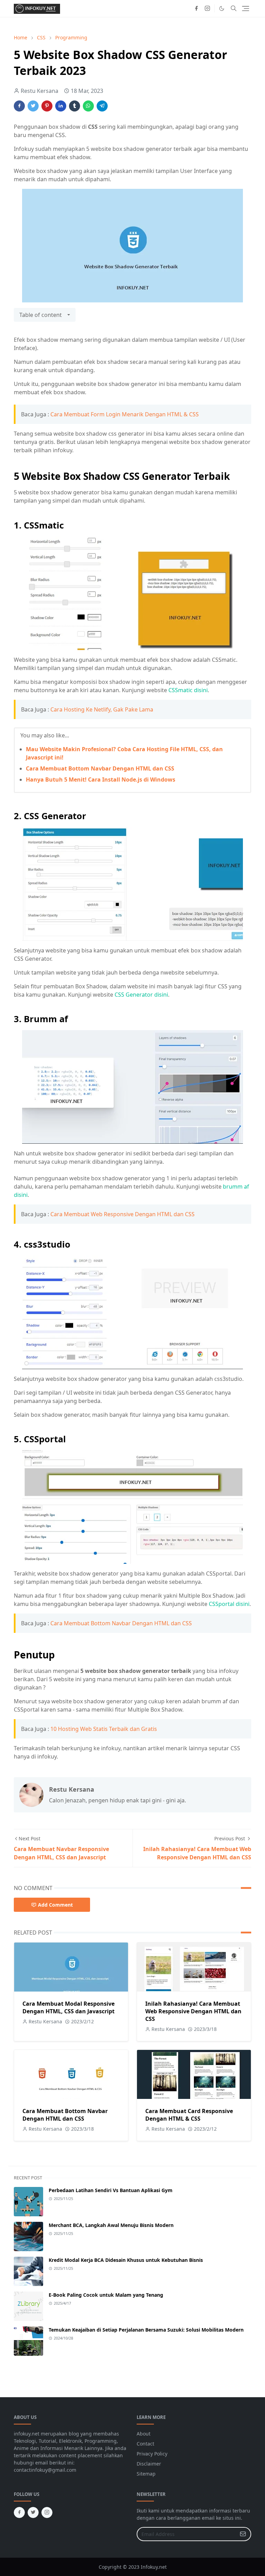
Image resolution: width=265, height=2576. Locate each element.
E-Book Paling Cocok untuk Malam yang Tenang (106, 2295)
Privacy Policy (152, 2454)
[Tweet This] (33, 106)
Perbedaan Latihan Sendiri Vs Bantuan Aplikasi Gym (111, 2190)
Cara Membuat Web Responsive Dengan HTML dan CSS (122, 1214)
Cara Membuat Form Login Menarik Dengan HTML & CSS (125, 414)
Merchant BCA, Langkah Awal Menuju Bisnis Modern (111, 2225)
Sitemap (146, 2474)
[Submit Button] (243, 2534)
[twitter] (33, 2512)
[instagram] (207, 8)
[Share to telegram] (102, 106)
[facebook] (196, 8)
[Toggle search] (234, 8)
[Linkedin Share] (61, 106)
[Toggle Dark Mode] (222, 8)
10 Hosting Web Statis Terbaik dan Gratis (104, 1729)
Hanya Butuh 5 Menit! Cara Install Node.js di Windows (101, 779)
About (144, 2434)
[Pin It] (47, 106)
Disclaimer (149, 2464)
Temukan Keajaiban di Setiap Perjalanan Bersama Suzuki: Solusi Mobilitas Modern (146, 2330)
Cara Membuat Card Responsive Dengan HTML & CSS (189, 2115)
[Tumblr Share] (75, 106)
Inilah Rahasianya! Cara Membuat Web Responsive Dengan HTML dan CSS (193, 2011)
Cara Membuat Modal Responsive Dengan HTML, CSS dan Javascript (68, 2007)
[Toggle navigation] (246, 8)
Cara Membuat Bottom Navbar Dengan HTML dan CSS (100, 768)
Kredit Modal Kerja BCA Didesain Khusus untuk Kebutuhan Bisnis (126, 2260)
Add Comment (55, 1905)
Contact (145, 2444)
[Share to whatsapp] (88, 106)
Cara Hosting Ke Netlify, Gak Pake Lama (102, 709)
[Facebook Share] (19, 106)
